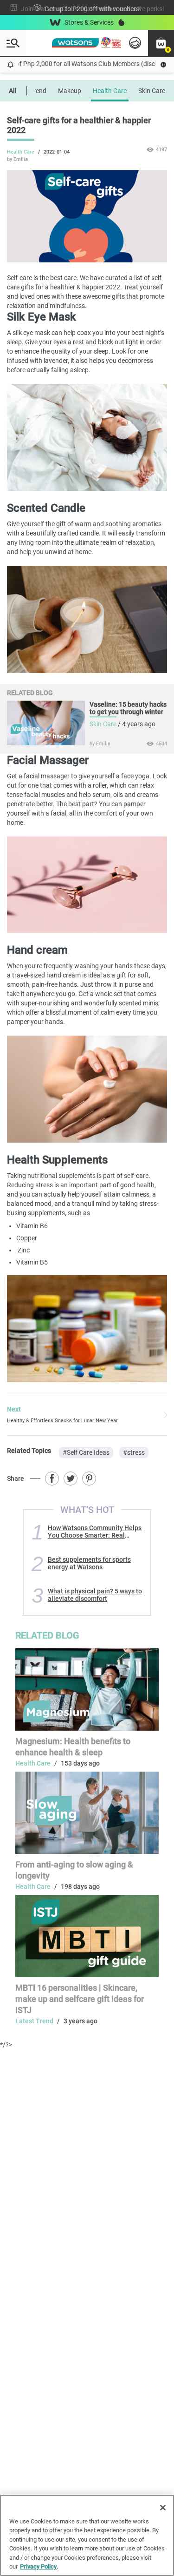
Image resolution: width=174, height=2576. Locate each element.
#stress (134, 1452)
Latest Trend (34, 2021)
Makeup (70, 91)
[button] (161, 43)
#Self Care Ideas (86, 1452)
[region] (87, 2535)
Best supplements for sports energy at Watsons (89, 1563)
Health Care (110, 91)
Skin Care (152, 91)
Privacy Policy (38, 2566)
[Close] (163, 2508)
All (13, 91)
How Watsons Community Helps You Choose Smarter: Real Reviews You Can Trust (95, 1532)
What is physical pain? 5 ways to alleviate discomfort (95, 1595)
